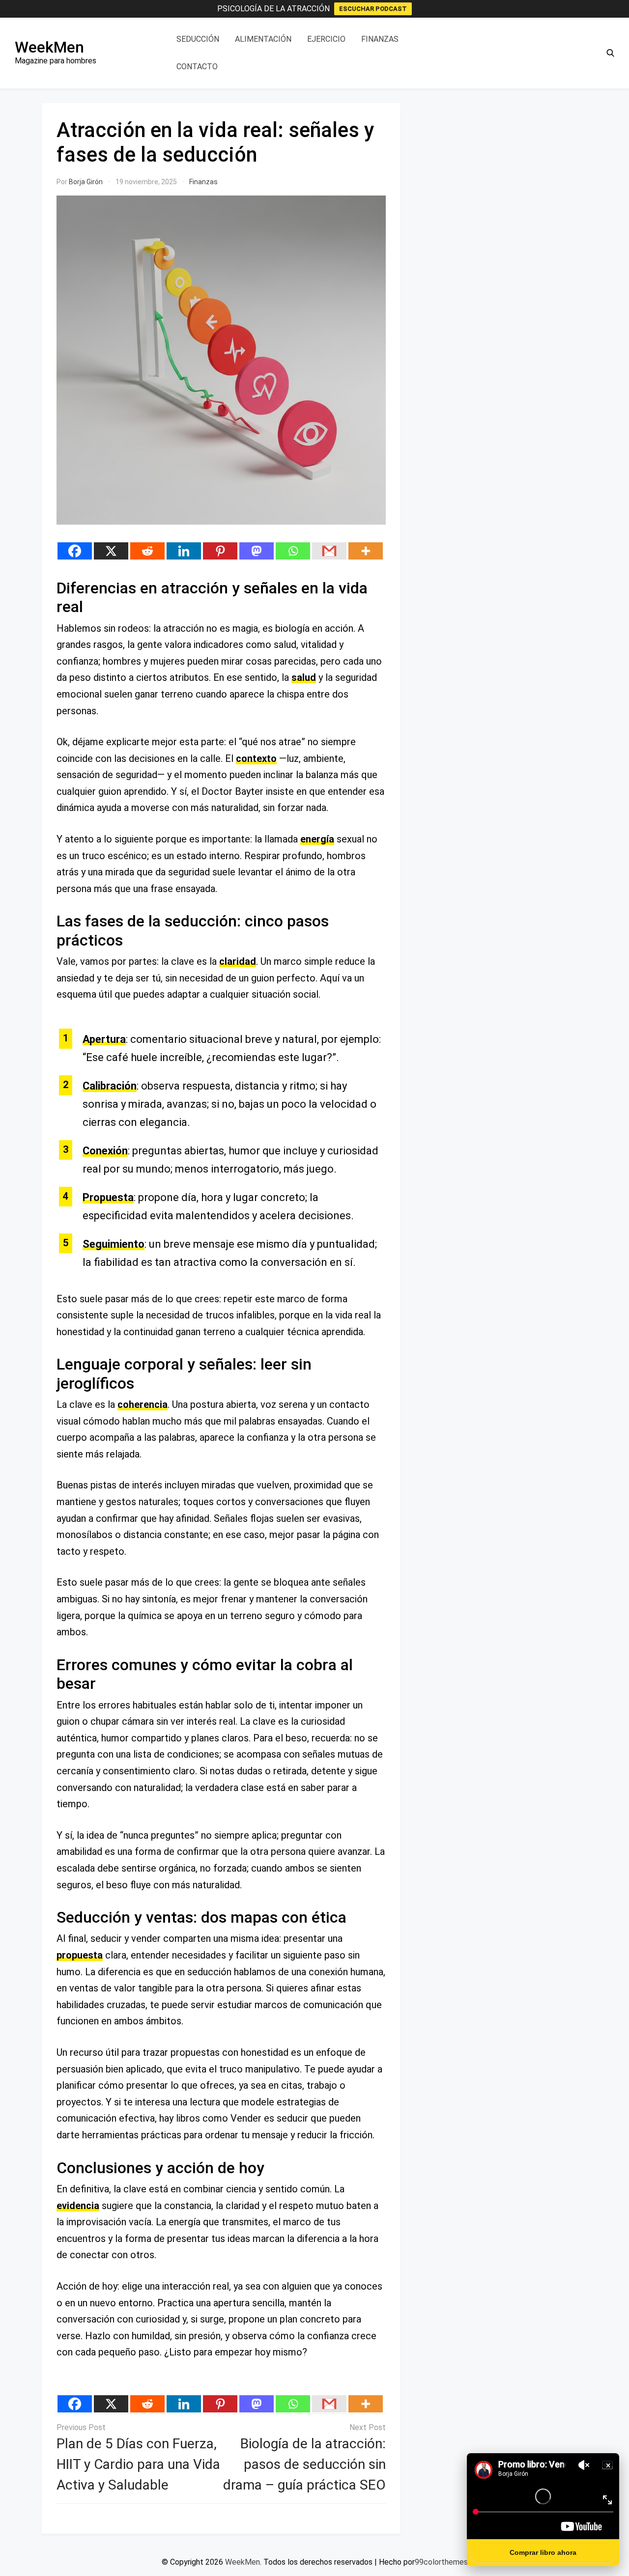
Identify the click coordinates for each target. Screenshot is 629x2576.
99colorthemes (441, 2562)
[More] (366, 551)
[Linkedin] (184, 551)
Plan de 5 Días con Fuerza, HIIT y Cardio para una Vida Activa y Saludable (138, 2464)
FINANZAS (380, 39)
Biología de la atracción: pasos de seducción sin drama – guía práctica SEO (304, 2464)
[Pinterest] (220, 551)
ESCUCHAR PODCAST (373, 9)
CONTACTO (197, 67)
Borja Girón (86, 182)
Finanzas (203, 182)
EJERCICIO (326, 39)
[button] (610, 53)
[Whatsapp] (293, 551)
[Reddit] (147, 551)
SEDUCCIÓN (198, 39)
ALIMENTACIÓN (263, 39)
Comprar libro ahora (543, 2552)
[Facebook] (75, 551)
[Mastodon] (257, 551)
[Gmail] (329, 551)
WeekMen (49, 47)
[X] (111, 551)
